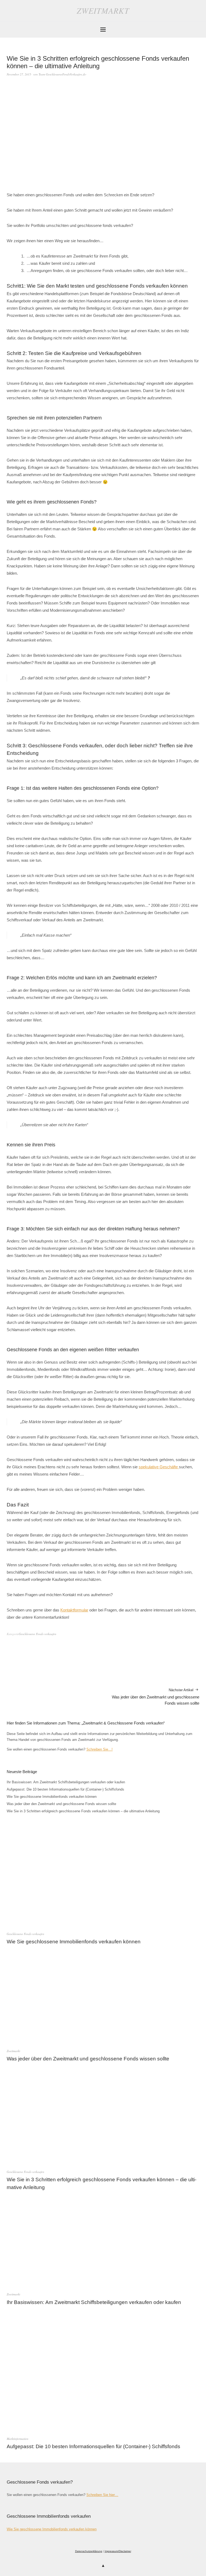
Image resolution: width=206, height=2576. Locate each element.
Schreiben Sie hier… (102, 2495)
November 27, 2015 (19, 74)
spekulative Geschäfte (159, 1467)
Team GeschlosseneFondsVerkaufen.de (62, 74)
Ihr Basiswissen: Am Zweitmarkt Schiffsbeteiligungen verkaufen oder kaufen (66, 1782)
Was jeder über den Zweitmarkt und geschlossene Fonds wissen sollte (156, 1697)
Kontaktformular (74, 1610)
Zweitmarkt (103, 10)
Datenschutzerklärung (89, 2551)
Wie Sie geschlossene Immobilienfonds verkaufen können (52, 1797)
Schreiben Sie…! (100, 1749)
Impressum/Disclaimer (118, 2551)
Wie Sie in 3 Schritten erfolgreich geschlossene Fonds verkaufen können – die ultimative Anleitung (83, 1811)
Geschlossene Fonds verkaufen (38, 1634)
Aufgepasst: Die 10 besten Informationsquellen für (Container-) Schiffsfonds (65, 1789)
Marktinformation (18, 2439)
